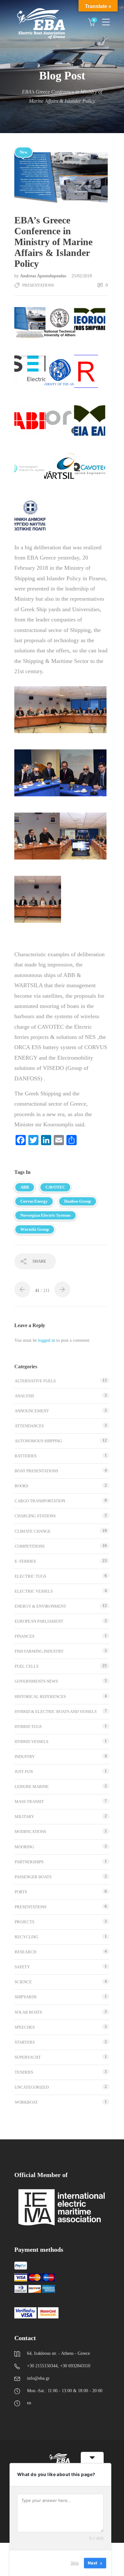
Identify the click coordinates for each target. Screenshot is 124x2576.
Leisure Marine (32, 1787)
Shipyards (26, 1997)
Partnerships (29, 1862)
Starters (25, 2042)
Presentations (38, 285)
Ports (21, 1892)
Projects (24, 1922)
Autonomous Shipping (38, 1441)
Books (21, 1486)
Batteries (26, 1456)
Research (25, 1952)
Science (23, 1982)
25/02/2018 (82, 276)
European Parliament (39, 1621)
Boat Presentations (36, 1471)
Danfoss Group (78, 1201)
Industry (25, 1757)
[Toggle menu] (106, 19)
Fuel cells (27, 1666)
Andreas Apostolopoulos (44, 276)
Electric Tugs (30, 1576)
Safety (22, 1967)
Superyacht (28, 2057)
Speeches (25, 2027)
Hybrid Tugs (28, 1727)
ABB (25, 1187)
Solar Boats (28, 2012)
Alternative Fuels (35, 1381)
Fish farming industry (39, 1651)
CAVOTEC (55, 1187)
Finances (24, 1636)
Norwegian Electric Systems (45, 1215)
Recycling (26, 1937)
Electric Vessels (34, 1591)
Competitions (30, 1546)
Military (24, 1817)
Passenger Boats (33, 1877)
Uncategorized (32, 2087)
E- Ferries (25, 1561)
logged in (47, 1340)
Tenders (24, 2072)
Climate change (33, 1531)
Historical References (40, 1697)
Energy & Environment (40, 1606)
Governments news (36, 1681)
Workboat (26, 2102)
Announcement (32, 1411)
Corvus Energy (34, 1201)
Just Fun (24, 1772)
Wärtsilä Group (35, 1229)
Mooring (24, 1847)
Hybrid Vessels (31, 1742)
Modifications (30, 1832)
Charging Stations (35, 1516)
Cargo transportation (40, 1501)
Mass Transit (29, 1802)
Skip (75, 2563)
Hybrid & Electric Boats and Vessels (56, 1712)
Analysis (24, 1396)
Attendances (29, 1426)
